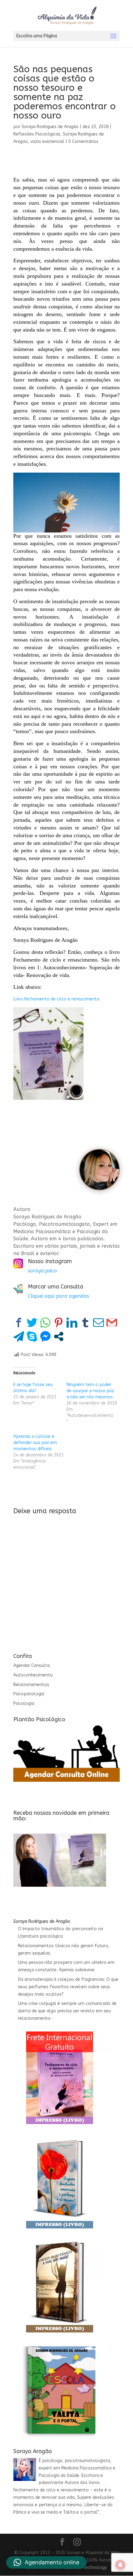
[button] (46, 2562)
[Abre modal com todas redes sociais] (59, 1336)
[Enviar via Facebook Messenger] (45, 1336)
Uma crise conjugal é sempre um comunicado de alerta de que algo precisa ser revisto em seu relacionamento (67, 2011)
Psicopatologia (29, 1694)
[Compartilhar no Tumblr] (85, 1323)
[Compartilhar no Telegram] (19, 1336)
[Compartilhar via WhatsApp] (45, 1323)
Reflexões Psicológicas (37, 134)
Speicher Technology (86, 2568)
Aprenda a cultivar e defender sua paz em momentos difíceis (35, 1443)
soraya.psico (42, 1271)
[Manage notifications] (120, 2565)
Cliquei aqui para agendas (58, 1296)
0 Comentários (83, 142)
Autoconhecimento (33, 1675)
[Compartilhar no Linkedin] (72, 1323)
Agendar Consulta (32, 1666)
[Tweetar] (32, 1323)
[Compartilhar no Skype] (32, 1336)
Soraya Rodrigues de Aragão (50, 127)
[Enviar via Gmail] (112, 1323)
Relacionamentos (31, 1685)
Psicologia (24, 1703)
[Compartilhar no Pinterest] (59, 1323)
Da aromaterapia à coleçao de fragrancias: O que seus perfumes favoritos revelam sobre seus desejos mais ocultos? (68, 1987)
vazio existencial (47, 142)
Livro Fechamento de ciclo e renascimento (56, 999)
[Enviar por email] (99, 1323)
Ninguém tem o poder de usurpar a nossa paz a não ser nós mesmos (90, 1391)
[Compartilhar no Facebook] (19, 1323)
